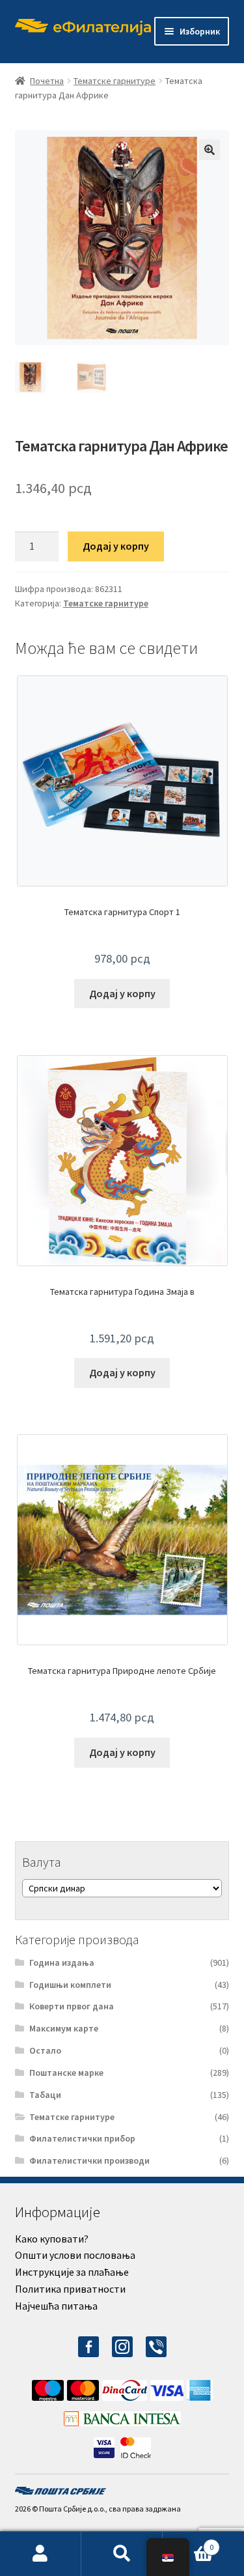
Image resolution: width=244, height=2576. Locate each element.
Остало (45, 2050)
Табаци (45, 2095)
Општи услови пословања (75, 2255)
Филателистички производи (89, 2160)
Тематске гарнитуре (115, 81)
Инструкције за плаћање (72, 2272)
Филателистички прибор (82, 2138)
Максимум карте (64, 2028)
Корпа (188, 2542)
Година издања (62, 1962)
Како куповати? (52, 2239)
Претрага (122, 2554)
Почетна (47, 81)
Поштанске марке (66, 2073)
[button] (210, 150)
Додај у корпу (116, 546)
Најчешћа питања (56, 2306)
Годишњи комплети (70, 1985)
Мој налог (41, 2554)
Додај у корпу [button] (122, 993)
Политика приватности (70, 2289)
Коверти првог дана (72, 2006)
